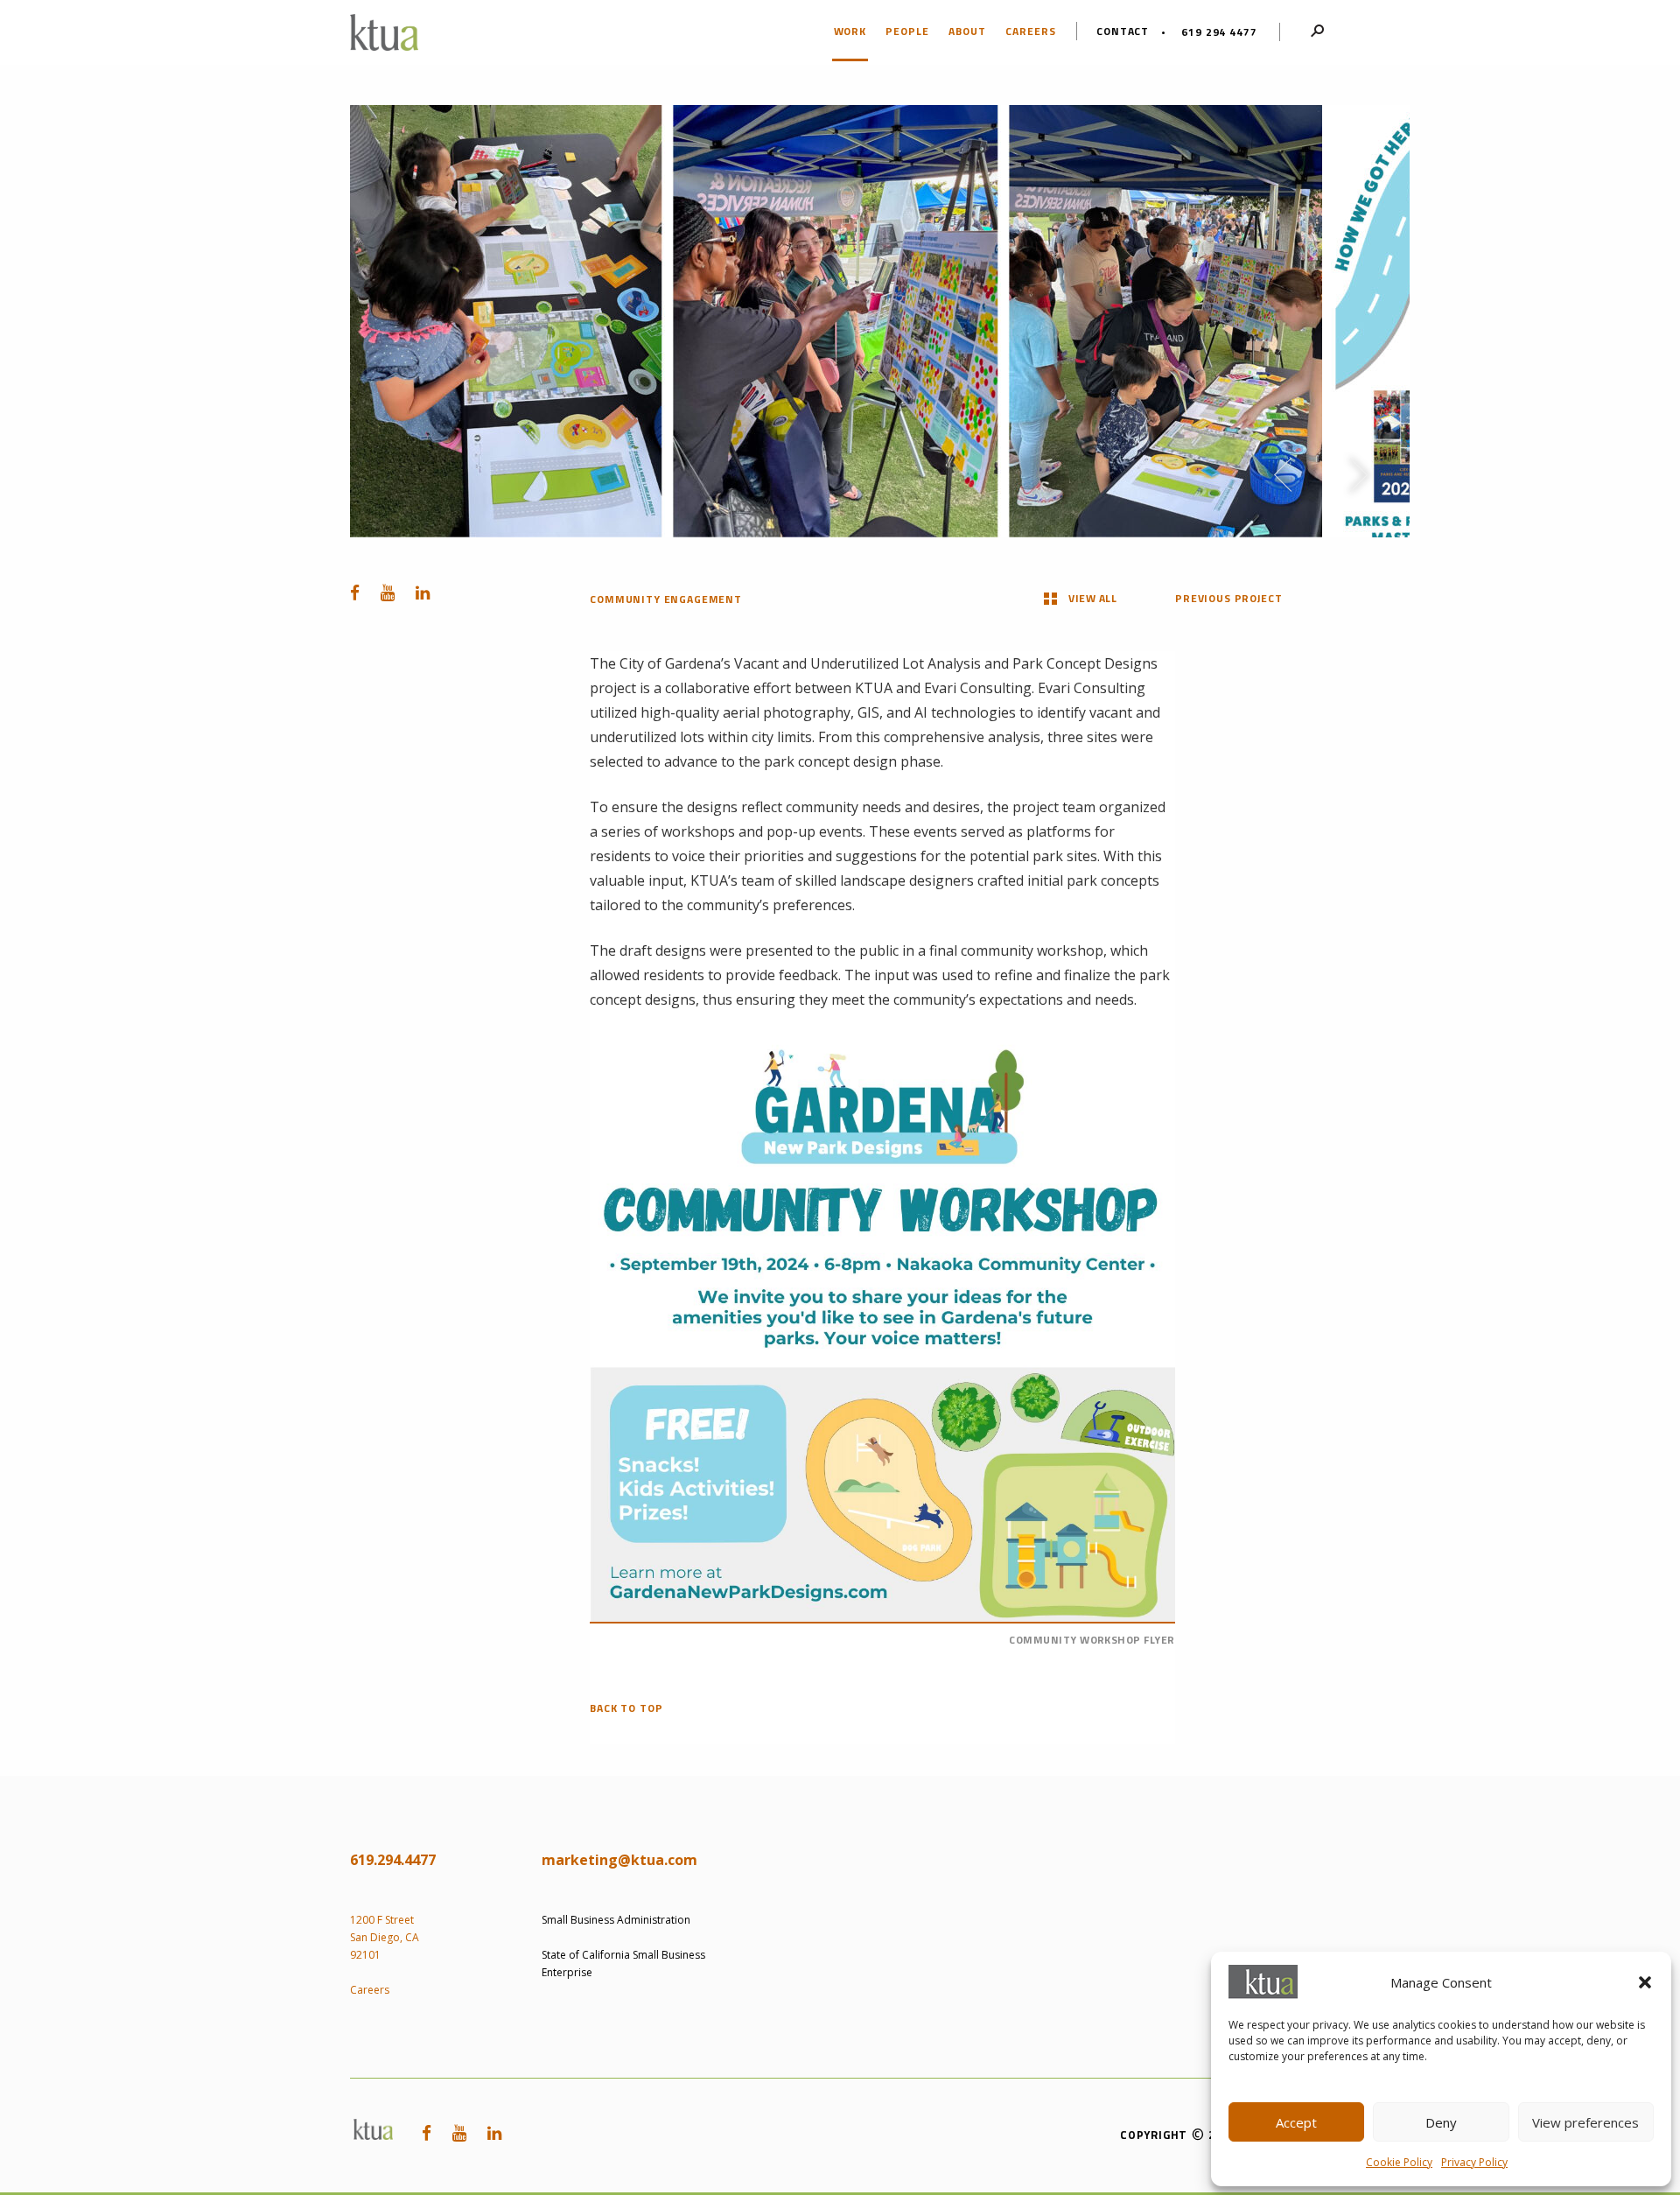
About (967, 31)
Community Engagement (666, 599)
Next (1359, 475)
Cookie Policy (1399, 2162)
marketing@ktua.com (619, 1860)
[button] (1645, 1982)
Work (850, 31)
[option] (836, 321)
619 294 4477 (1219, 32)
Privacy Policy (1474, 2162)
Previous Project (1228, 599)
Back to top (626, 1709)
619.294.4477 (393, 1860)
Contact (1123, 31)
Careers (1031, 31)
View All (1092, 599)
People (907, 31)
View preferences (1585, 2122)
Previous (1283, 475)
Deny (1441, 2122)
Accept (1296, 2122)
